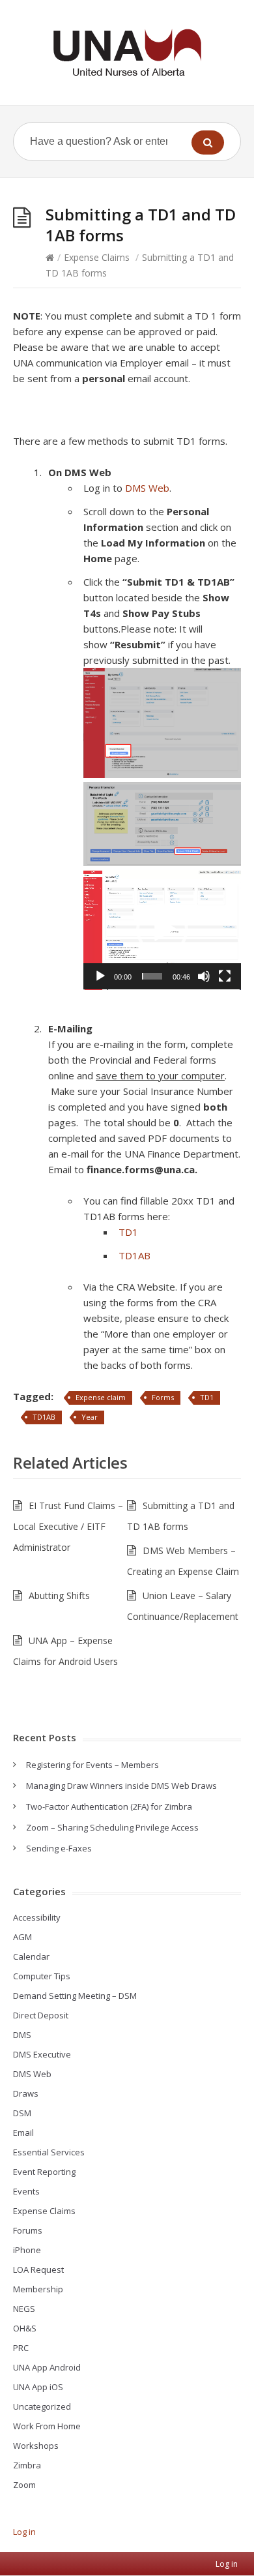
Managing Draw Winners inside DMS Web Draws (121, 1786)
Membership (38, 2289)
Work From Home (47, 2426)
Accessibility (37, 1917)
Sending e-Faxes (59, 1848)
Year (90, 1417)
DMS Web (147, 488)
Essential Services (49, 2152)
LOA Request (38, 2269)
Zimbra (27, 2465)
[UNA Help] (127, 52)
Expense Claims (97, 257)
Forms (163, 1397)
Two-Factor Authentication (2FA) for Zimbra (109, 1806)
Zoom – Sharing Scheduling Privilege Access (112, 1827)
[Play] (100, 976)
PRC (21, 2348)
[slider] (152, 976)
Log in (24, 2532)
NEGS (24, 2309)
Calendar (31, 1956)
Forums (28, 2230)
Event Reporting (44, 2172)
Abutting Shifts (59, 1595)
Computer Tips (42, 1976)
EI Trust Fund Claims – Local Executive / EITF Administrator (68, 1526)
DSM (22, 2113)
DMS (22, 2035)
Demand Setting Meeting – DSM (75, 1996)
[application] (162, 930)
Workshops (36, 2446)
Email (23, 2133)
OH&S (25, 2328)
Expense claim (101, 1397)
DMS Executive (42, 2054)
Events (26, 2191)
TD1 (128, 1232)
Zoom (24, 2485)
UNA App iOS (38, 2387)
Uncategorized (42, 2406)
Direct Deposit (41, 2015)
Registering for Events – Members (92, 1765)
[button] (162, 929)
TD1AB (134, 1255)
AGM (22, 1937)
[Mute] (204, 976)
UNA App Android (47, 2367)
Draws (26, 2093)
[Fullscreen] (225, 976)
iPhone (27, 2250)
